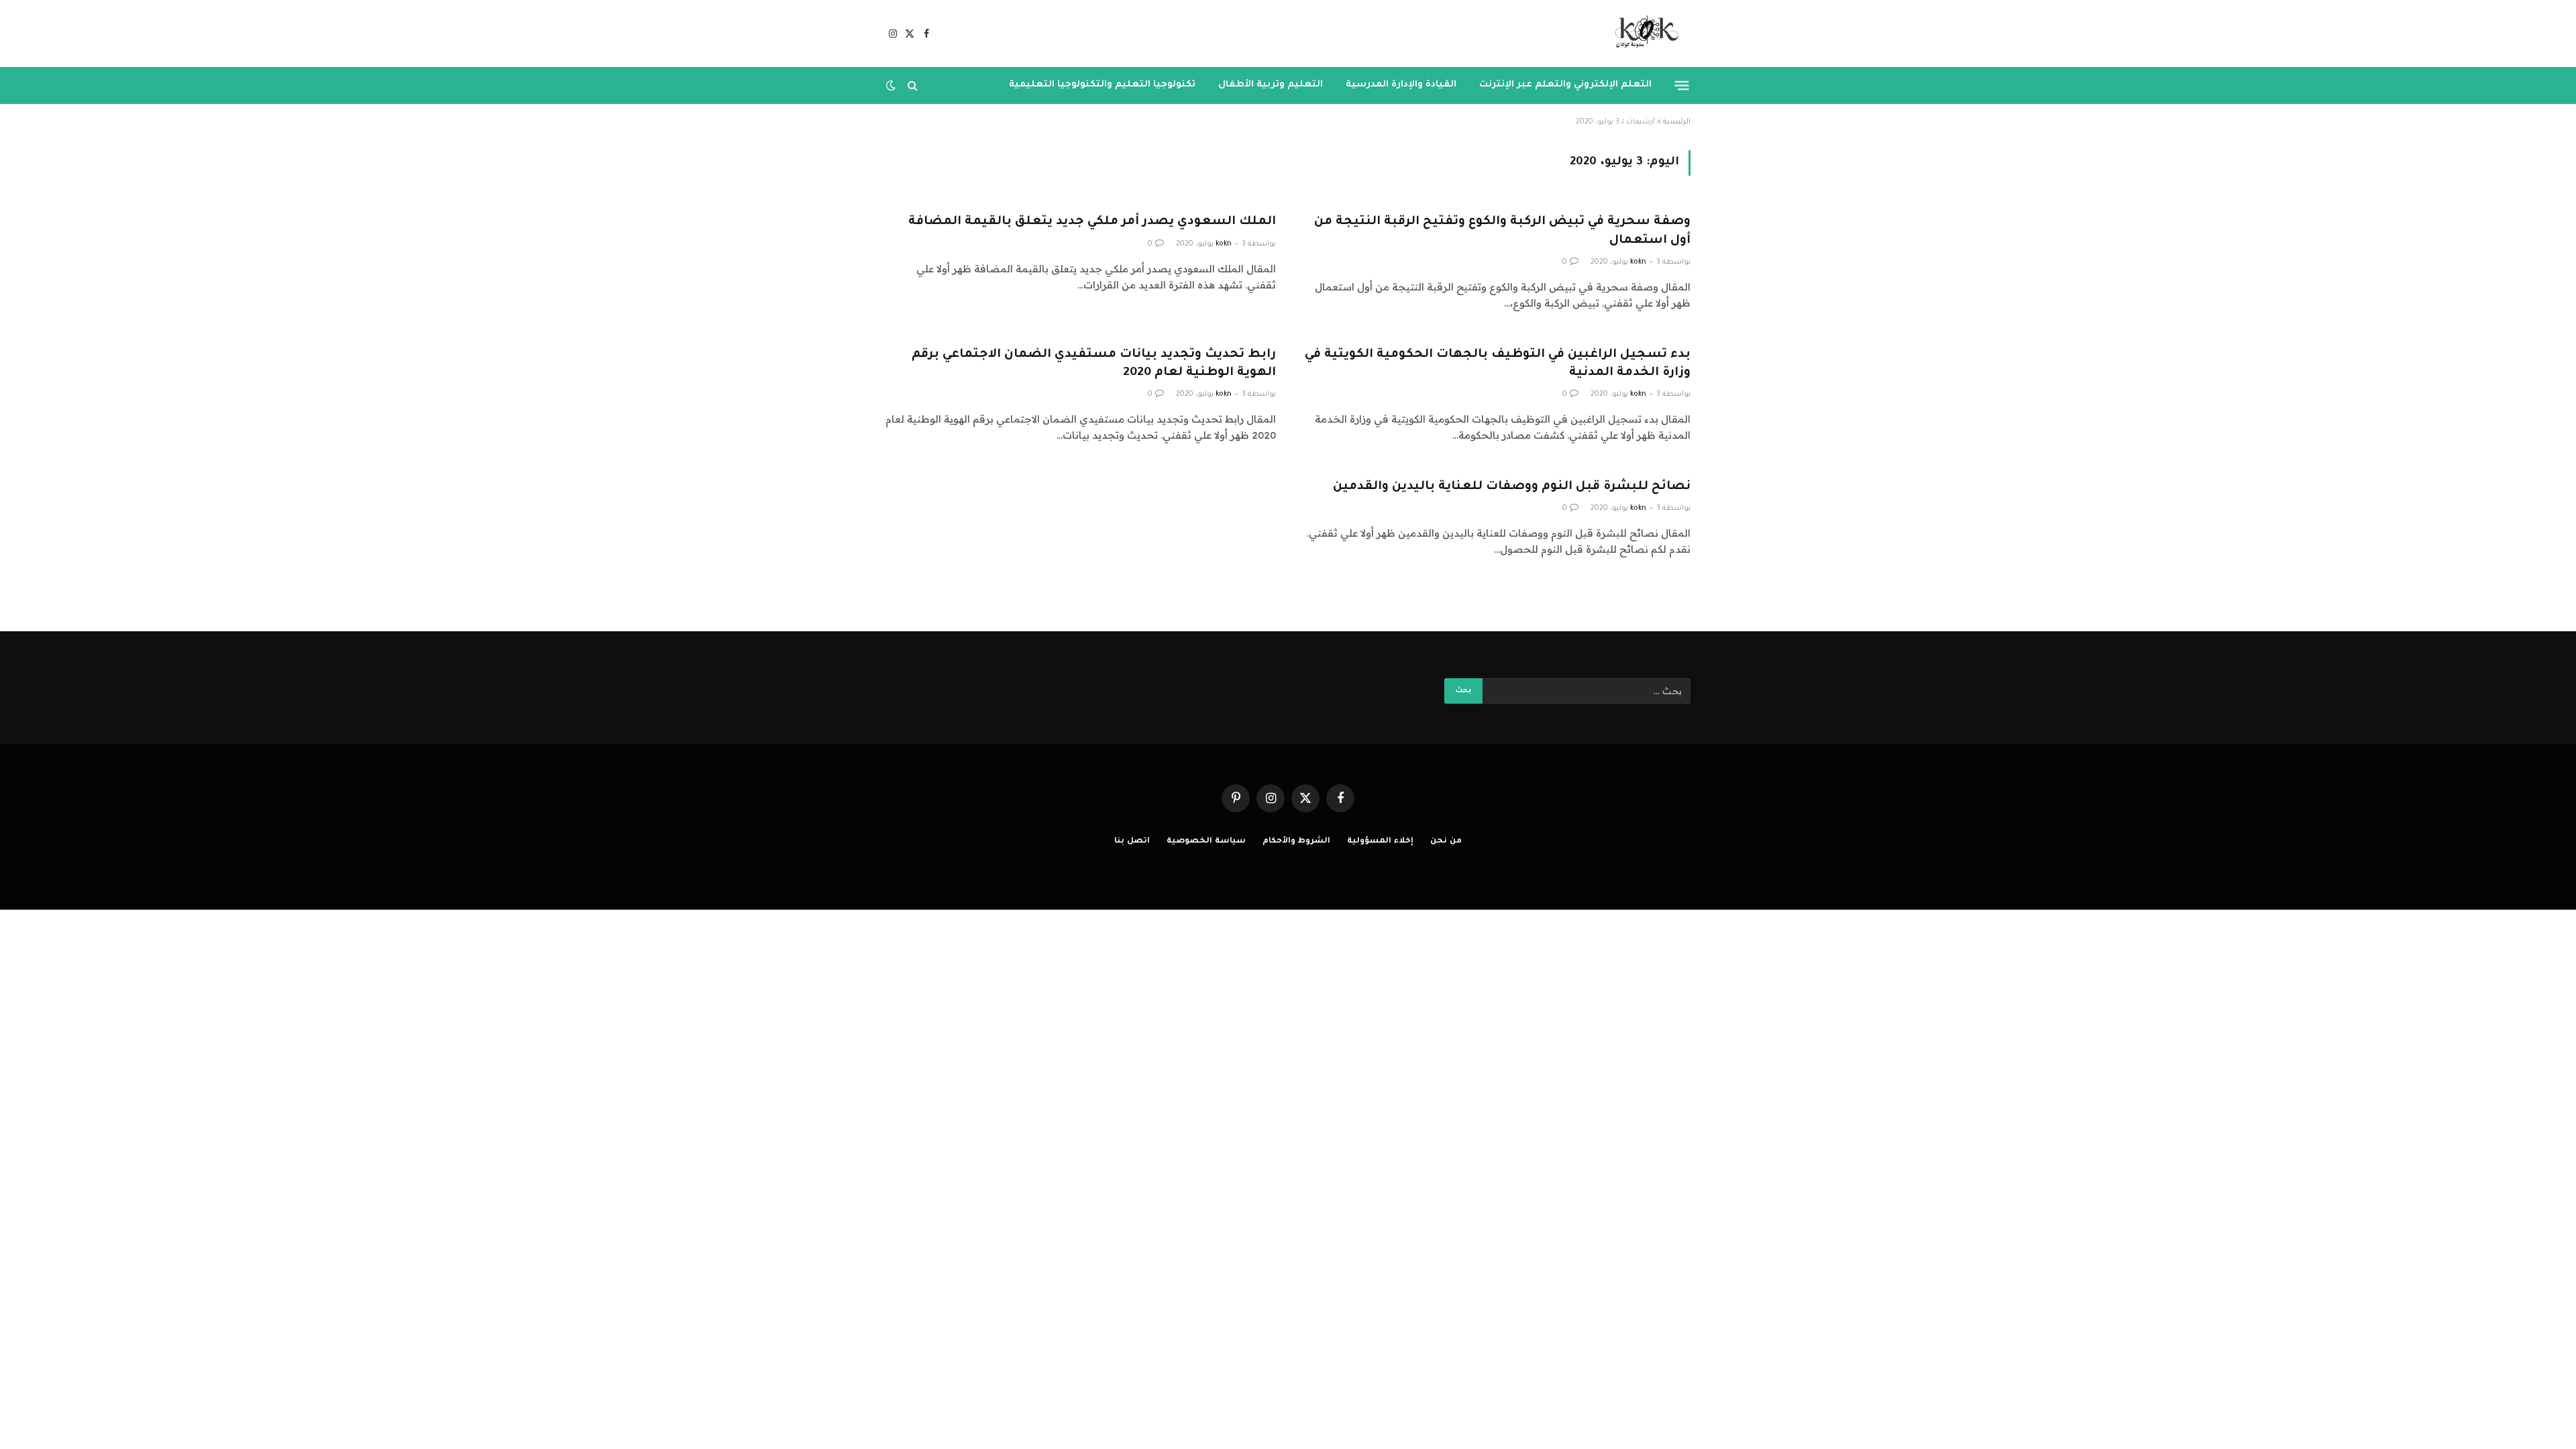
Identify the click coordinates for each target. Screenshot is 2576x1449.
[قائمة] (1682, 85)
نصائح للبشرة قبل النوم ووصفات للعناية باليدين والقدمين (1512, 487)
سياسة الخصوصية (1206, 842)
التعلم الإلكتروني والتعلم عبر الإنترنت (1565, 85)
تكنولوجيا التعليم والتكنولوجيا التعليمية (1102, 85)
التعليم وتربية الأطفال (1271, 85)
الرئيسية (1677, 122)
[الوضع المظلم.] (892, 85)
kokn (1638, 262)
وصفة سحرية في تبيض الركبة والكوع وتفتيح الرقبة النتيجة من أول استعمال (1502, 231)
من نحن (1446, 842)
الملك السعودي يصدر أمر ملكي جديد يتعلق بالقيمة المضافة (1092, 222)
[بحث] (913, 86)
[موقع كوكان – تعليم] (1643, 34)
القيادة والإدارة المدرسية (1401, 85)
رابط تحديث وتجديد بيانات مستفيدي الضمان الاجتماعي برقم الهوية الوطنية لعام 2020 (1094, 364)
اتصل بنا (1132, 842)
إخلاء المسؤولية (1380, 842)
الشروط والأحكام (1297, 842)
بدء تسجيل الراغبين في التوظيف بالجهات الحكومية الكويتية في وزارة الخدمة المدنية (1498, 364)
